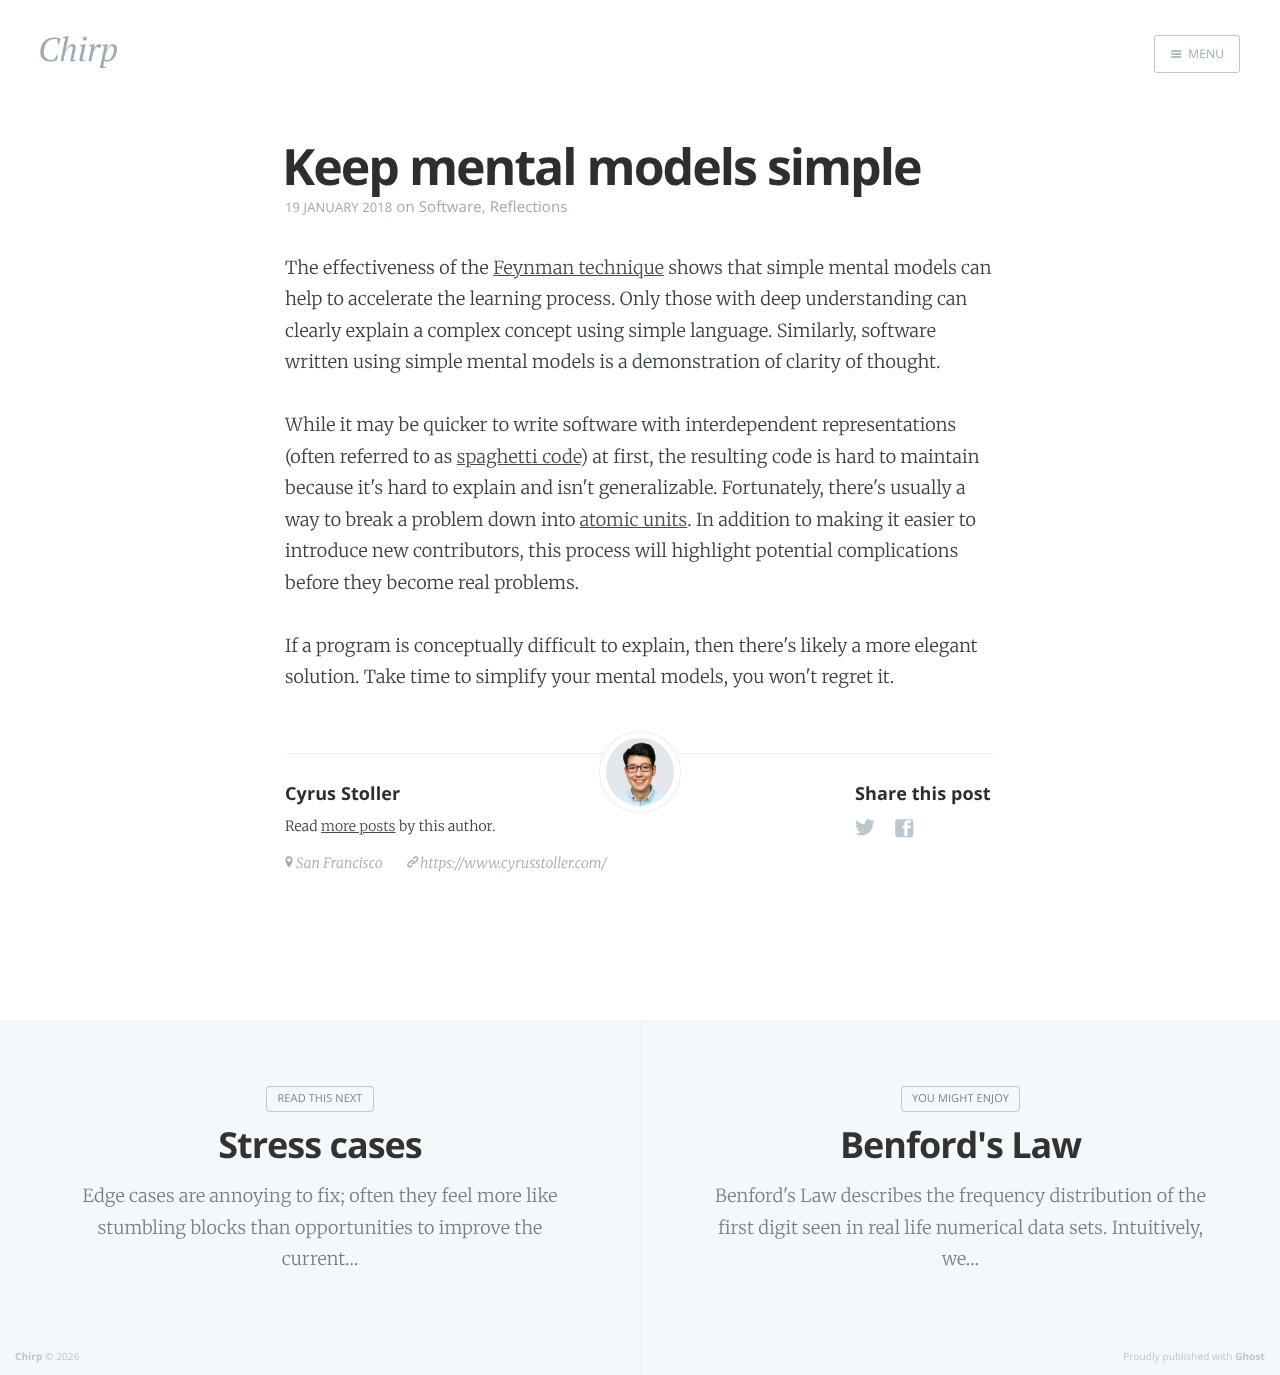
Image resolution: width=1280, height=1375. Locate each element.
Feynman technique (578, 267)
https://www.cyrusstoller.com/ (513, 863)
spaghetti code (519, 456)
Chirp (28, 1356)
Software (450, 207)
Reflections (529, 207)
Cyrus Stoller (342, 794)
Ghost (1250, 1356)
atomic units (634, 519)
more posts (358, 826)
